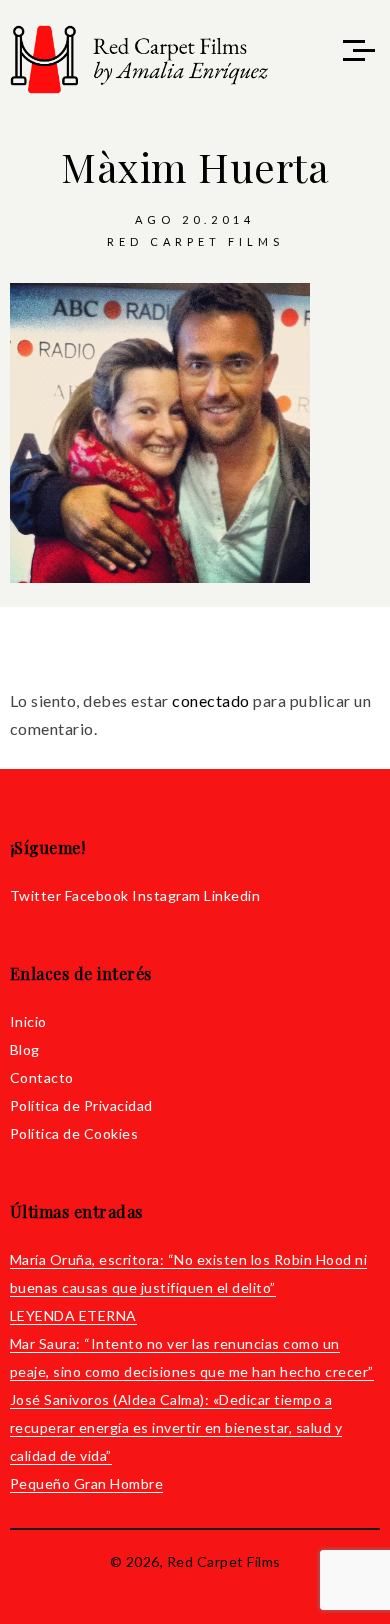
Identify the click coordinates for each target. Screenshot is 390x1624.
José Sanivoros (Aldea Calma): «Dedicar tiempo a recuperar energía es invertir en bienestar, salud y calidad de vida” (176, 1427)
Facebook (97, 895)
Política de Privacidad (81, 1105)
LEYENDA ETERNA (73, 1315)
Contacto (42, 1077)
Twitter (36, 895)
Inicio (28, 1021)
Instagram (166, 895)
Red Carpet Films (195, 241)
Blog (25, 1049)
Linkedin (232, 895)
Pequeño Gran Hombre (87, 1483)
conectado (211, 700)
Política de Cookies (74, 1133)
